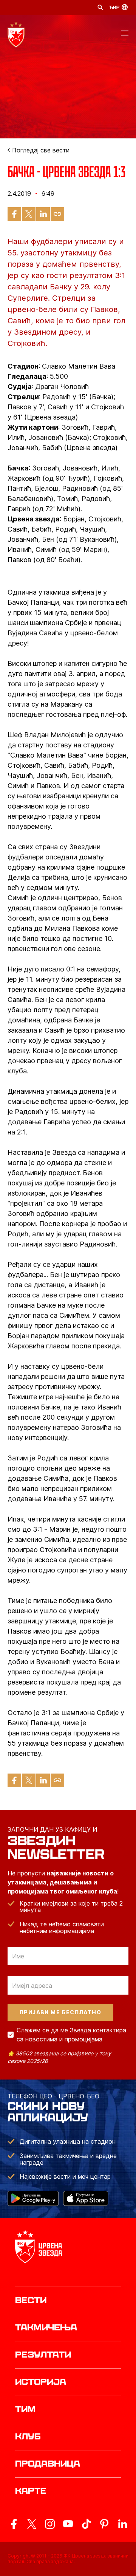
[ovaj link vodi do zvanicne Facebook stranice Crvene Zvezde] (14, 2524)
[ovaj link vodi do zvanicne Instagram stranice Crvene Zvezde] (50, 2524)
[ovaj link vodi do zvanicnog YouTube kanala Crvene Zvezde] (68, 2524)
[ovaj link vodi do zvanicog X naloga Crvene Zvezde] (32, 2524)
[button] (125, 34)
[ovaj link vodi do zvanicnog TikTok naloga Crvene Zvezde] (86, 2524)
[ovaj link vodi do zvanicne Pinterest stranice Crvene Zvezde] (104, 2524)
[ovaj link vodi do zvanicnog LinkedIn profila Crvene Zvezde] (122, 2524)
